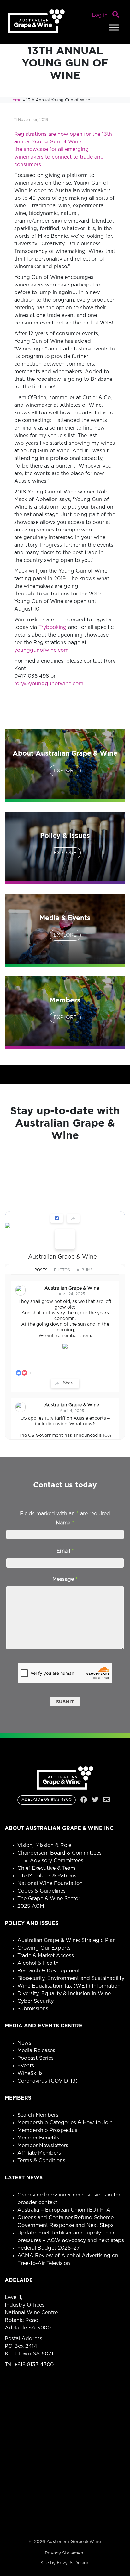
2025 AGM (31, 1906)
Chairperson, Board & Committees (59, 1853)
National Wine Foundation (50, 1883)
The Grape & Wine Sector (49, 1899)
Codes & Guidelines (41, 1891)
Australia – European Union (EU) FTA (64, 2210)
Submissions (33, 2009)
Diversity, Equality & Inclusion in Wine (64, 1994)
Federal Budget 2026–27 (49, 2248)
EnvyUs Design (73, 2563)
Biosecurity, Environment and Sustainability (71, 1978)
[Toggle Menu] (114, 27)
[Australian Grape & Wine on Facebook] (65, 1239)
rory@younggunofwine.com (49, 684)
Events (26, 2066)
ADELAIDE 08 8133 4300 (47, 1800)
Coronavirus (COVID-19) (47, 2081)
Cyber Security (35, 2001)
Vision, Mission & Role (44, 1845)
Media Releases (36, 2051)
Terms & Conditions (41, 2161)
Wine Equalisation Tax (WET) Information (69, 1986)
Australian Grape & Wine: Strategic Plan (67, 1940)
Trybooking (53, 627)
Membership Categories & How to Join (65, 2123)
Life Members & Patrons (47, 1876)
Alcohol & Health (38, 1963)
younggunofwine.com (41, 650)
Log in (100, 15)
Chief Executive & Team (46, 1868)
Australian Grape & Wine (62, 1257)
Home (15, 100)
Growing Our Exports (44, 1948)
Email (65, 1551)
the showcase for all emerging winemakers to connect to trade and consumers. (59, 157)
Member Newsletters (43, 2146)
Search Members (38, 2115)
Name (65, 1523)
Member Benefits (38, 2138)
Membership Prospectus (47, 2130)
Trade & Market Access (46, 1956)
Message (65, 1579)
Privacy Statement (65, 2553)
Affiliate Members (39, 2153)
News (24, 2043)
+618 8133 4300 (34, 2365)
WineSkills (30, 2073)
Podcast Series (35, 2058)
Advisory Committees (57, 1861)
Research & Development (49, 1971)
